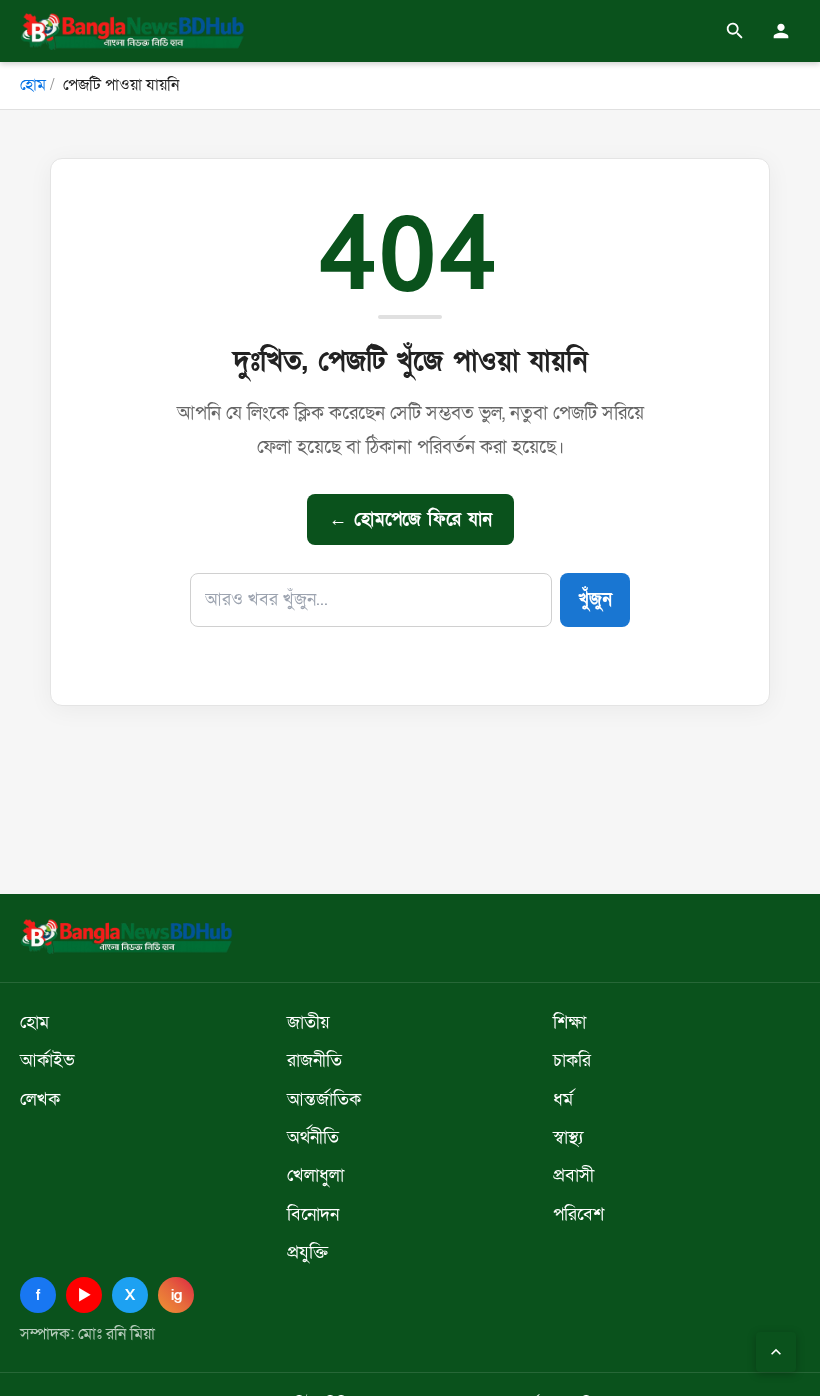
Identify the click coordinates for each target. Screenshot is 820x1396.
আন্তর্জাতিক (324, 1099)
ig (176, 1295)
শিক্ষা (569, 1022)
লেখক (40, 1099)
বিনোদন (313, 1214)
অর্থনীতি (313, 1137)
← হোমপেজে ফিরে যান (410, 519)
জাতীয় (308, 1022)
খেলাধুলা (315, 1175)
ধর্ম (563, 1099)
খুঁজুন (595, 599)
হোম (33, 85)
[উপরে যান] (776, 1352)
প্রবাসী (573, 1175)
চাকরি (572, 1060)
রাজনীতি (314, 1060)
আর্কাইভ (47, 1060)
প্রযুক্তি (307, 1252)
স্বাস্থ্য (568, 1137)
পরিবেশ (578, 1214)
